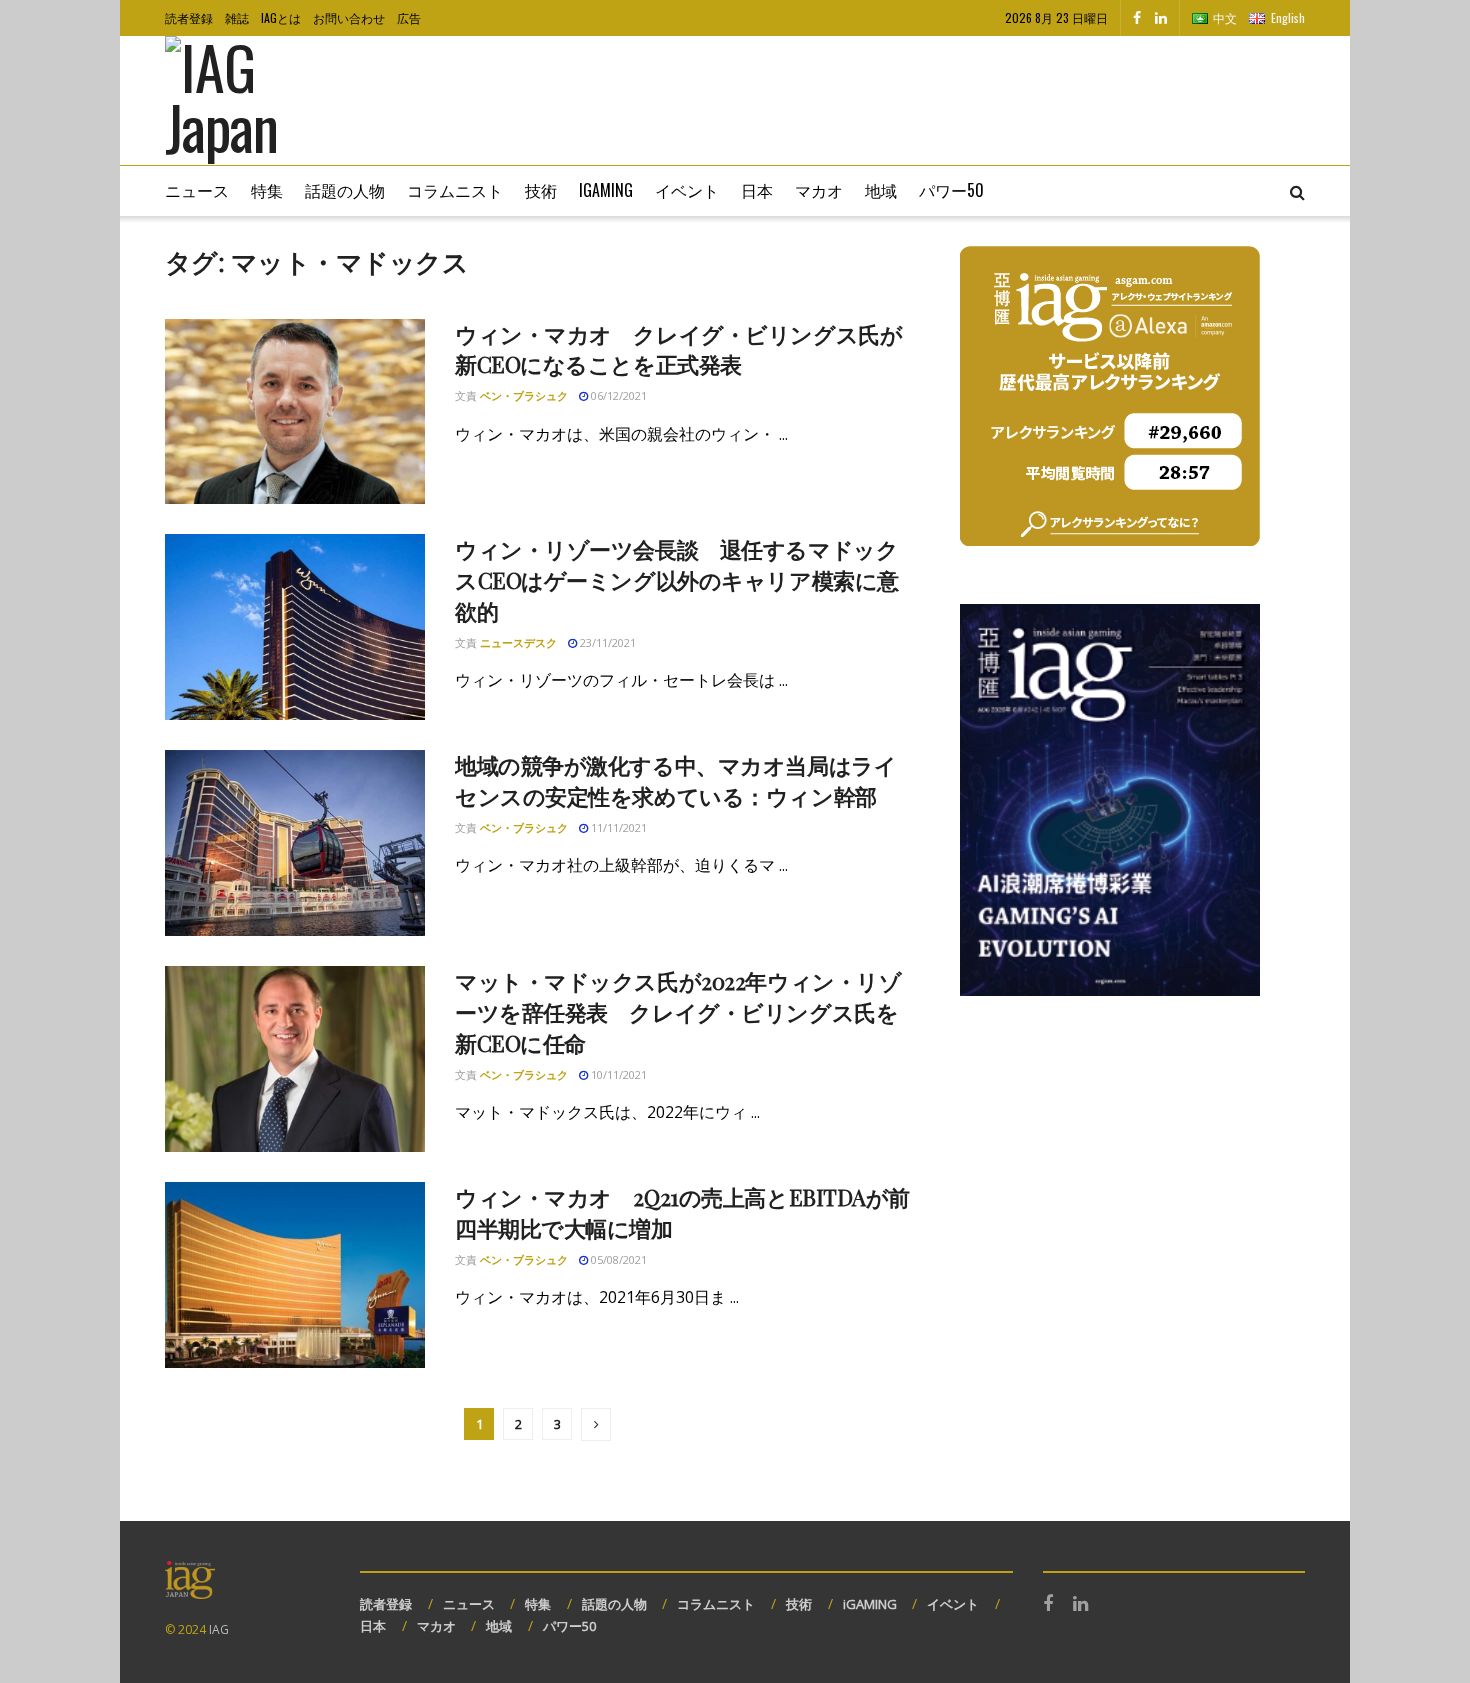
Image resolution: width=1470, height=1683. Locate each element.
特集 (267, 190)
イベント (687, 190)
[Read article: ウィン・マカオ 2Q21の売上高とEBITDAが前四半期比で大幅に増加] (295, 1275)
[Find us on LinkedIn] (1161, 18)
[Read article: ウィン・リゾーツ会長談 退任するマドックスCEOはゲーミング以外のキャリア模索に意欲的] (295, 627)
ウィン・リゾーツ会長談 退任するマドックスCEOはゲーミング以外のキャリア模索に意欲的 (677, 580)
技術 (541, 190)
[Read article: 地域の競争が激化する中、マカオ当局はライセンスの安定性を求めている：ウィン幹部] (295, 843)
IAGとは (281, 17)
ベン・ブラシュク (524, 395)
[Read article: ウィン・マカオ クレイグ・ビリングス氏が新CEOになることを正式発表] (295, 412)
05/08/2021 (617, 1259)
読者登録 (189, 17)
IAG (219, 1629)
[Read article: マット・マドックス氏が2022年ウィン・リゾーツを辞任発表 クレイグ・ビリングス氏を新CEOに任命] (295, 1059)
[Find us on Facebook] (1137, 18)
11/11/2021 (617, 827)
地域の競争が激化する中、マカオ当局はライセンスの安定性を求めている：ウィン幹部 (675, 780)
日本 (757, 190)
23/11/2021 (606, 642)
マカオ (819, 190)
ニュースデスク (518, 642)
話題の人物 (345, 190)
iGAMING (870, 1604)
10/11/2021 (617, 1074)
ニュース (197, 190)
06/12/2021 (617, 395)
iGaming (606, 190)
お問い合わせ (349, 17)
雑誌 (237, 17)
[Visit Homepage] (250, 101)
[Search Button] (1297, 191)
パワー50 (951, 190)
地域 (881, 190)
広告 (409, 17)
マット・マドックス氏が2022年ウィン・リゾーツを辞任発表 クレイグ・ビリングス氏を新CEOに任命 (678, 1012)
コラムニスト (455, 190)
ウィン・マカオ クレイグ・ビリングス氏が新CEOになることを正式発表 (678, 349)
